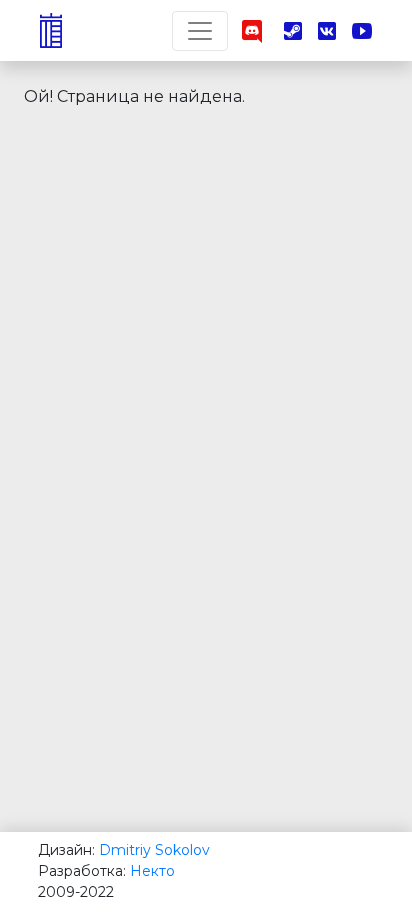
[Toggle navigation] (200, 31)
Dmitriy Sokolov (154, 850)
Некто (152, 871)
